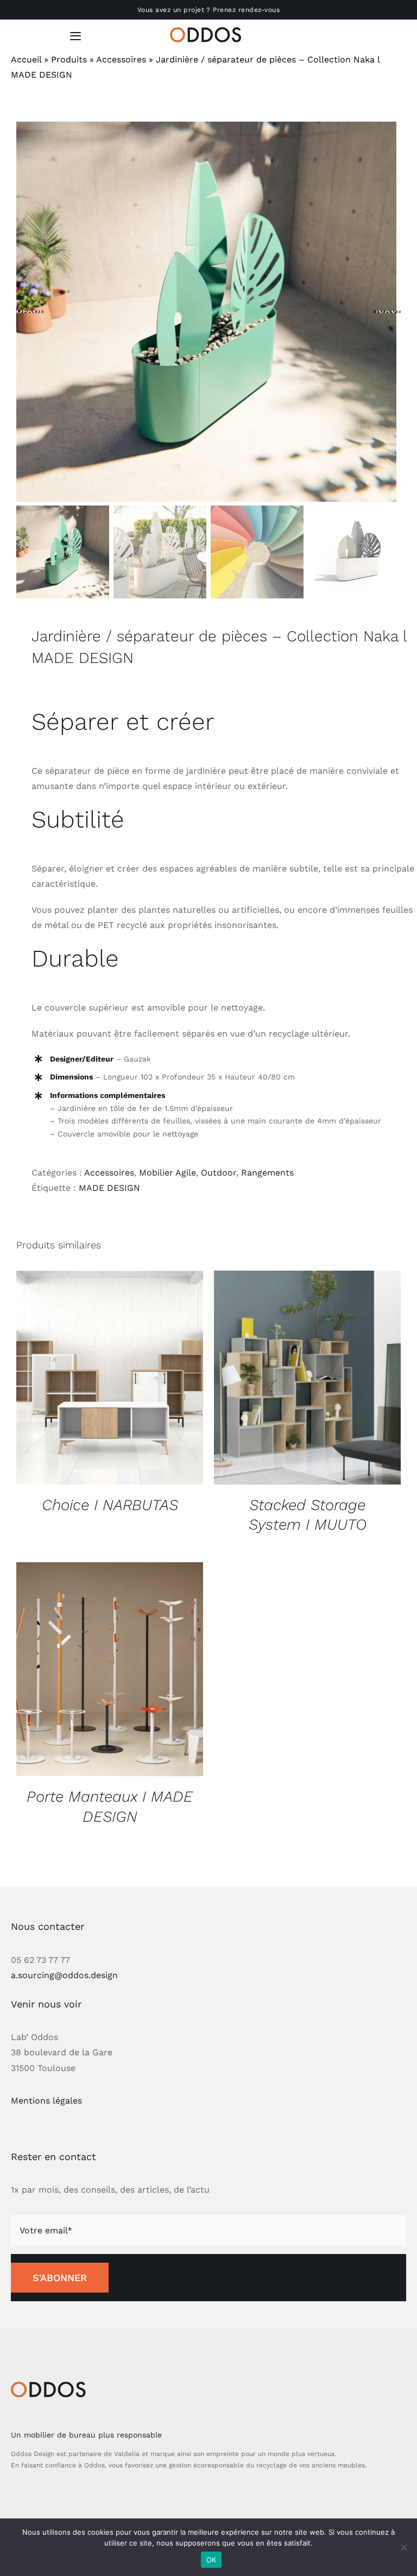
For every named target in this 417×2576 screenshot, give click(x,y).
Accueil (26, 59)
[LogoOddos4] (208, 31)
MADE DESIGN (109, 1188)
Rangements (267, 1173)
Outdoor (219, 1173)
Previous (30, 312)
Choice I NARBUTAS (110, 1505)
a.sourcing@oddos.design (64, 1975)
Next (388, 312)
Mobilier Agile (168, 1173)
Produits (69, 59)
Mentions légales (46, 2101)
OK (211, 2560)
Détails (110, 1379)
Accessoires (121, 59)
